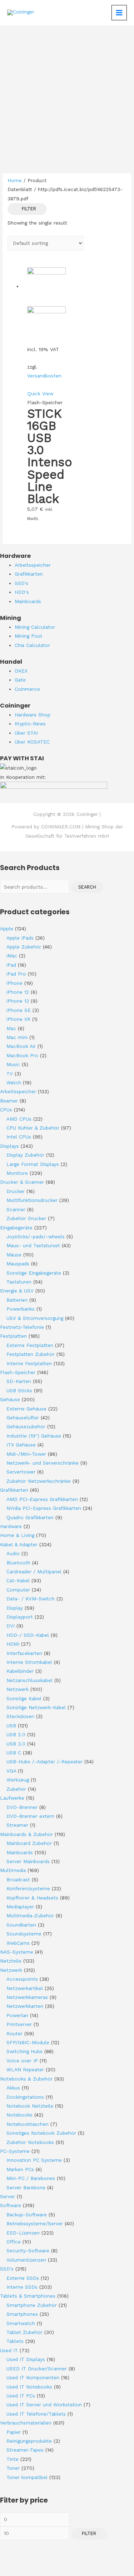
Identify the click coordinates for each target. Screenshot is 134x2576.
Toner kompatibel (27, 2477)
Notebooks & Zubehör (26, 2079)
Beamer (9, 1101)
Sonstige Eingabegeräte (34, 1273)
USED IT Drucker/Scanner (37, 2369)
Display (15, 1608)
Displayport (20, 1617)
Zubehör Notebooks (30, 2142)
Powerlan (17, 2015)
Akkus (13, 2088)
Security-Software (28, 2251)
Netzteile (11, 1961)
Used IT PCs (21, 2396)
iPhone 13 (18, 1001)
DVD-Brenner (22, 1807)
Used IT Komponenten (33, 2377)
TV (10, 1074)
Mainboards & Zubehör (26, 1834)
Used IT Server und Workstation (44, 2405)
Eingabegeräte (16, 1228)
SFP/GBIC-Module (28, 2042)
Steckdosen (20, 1716)
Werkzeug (18, 1780)
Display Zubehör (25, 1155)
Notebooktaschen (28, 2124)
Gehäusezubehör (26, 1426)
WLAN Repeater (25, 2069)
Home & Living (17, 1535)
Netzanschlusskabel (29, 1680)
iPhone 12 (18, 992)
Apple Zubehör (24, 947)
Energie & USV (17, 1291)
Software (11, 2205)
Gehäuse (10, 1399)
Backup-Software (27, 2215)
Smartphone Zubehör (32, 2305)
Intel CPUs (19, 1137)
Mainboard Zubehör (29, 1843)
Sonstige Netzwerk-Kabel (36, 1707)
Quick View (40, 394)
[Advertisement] (67, 96)
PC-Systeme (15, 2151)
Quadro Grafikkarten (30, 1517)
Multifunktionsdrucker (32, 1200)
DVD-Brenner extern (30, 1816)
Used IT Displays (26, 2359)
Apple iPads (20, 938)
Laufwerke (12, 1798)
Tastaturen (19, 1282)
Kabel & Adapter (19, 1544)
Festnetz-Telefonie (22, 1327)
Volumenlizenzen (26, 2260)
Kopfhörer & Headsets (32, 1898)
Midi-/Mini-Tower (26, 1454)
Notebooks (19, 2115)
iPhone (14, 983)
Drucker (16, 1191)
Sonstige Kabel (24, 1698)
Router (14, 2033)
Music (13, 1064)
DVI (11, 1626)
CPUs (6, 1110)
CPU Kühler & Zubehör (33, 1128)
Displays (9, 1146)
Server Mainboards (28, 1861)
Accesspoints (22, 1979)
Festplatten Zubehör (31, 1354)
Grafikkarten (14, 1490)
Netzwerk (18, 1689)
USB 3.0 (16, 1744)
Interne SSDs (22, 2287)
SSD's (7, 2269)
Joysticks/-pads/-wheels (36, 1236)
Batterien (17, 1300)
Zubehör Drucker (26, 1218)
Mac (11, 1028)
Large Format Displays (33, 1164)
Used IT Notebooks (29, 2387)
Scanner (16, 1209)
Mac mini (17, 1037)
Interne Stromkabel (29, 1662)
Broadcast (18, 1880)
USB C (14, 1753)
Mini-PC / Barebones (31, 2178)
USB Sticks (19, 1390)
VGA (11, 1771)
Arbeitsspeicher (18, 1091)
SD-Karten (19, 1381)
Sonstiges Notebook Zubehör (41, 2133)
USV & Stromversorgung (35, 1318)
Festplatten (13, 1336)
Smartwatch (21, 2323)
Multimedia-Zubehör (30, 1916)
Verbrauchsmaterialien (26, 2423)
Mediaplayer (20, 1907)
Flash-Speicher (18, 1372)
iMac (12, 956)
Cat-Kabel (18, 1580)
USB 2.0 (16, 1734)
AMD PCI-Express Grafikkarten (42, 1499)
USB (11, 1726)
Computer (18, 1590)
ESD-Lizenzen (23, 2233)
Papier (14, 2432)
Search (87, 887)
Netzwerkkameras (27, 1997)
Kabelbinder (20, 1671)
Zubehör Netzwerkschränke (39, 1481)
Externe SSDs (23, 2278)
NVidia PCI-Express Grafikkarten (44, 1508)
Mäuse (14, 1255)
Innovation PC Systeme (34, 2160)
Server (8, 2196)
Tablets (15, 2341)
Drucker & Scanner (22, 1182)
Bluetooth (18, 1563)
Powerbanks (21, 1309)
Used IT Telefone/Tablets (36, 2414)
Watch (14, 1083)
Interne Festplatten (29, 1363)
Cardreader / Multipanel (34, 1572)
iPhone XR (18, 1019)
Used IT (9, 2350)
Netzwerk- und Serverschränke (43, 1463)
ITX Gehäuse (21, 1445)
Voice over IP (22, 2061)
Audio (13, 1553)
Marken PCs (20, 2169)
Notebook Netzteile (30, 2106)
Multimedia (13, 1870)
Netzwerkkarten (25, 2006)
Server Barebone (26, 2187)
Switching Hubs (24, 2051)
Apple (7, 929)
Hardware (11, 1526)
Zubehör (16, 1789)
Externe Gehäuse (26, 1409)
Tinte (13, 2459)
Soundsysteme (24, 1934)
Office (14, 2242)
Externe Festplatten (30, 1345)
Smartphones (22, 2314)
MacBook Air (21, 1046)
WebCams (18, 1943)
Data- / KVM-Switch (31, 1599)
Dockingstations (25, 2097)
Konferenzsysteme (28, 1888)
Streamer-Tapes (25, 2450)
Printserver (19, 2024)
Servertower (21, 1472)
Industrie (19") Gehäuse (34, 1436)
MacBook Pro (22, 1055)
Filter (89, 2533)
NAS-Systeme (17, 1952)
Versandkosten (44, 376)
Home (15, 180)
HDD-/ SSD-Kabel (28, 1635)
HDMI (13, 1644)
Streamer (17, 1825)
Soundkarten (21, 1925)
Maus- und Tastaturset (33, 1245)
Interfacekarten (24, 1653)
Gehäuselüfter (23, 1418)
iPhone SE (19, 1010)
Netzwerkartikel (25, 1988)
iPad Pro (16, 974)
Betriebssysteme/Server (35, 2223)
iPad (11, 965)
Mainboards (20, 1852)
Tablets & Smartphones (28, 2296)
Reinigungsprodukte (29, 2441)
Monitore (17, 1173)
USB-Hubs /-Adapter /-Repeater (44, 1762)
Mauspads (18, 1264)
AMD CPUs (19, 1119)
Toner (13, 2468)
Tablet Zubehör (24, 2332)
